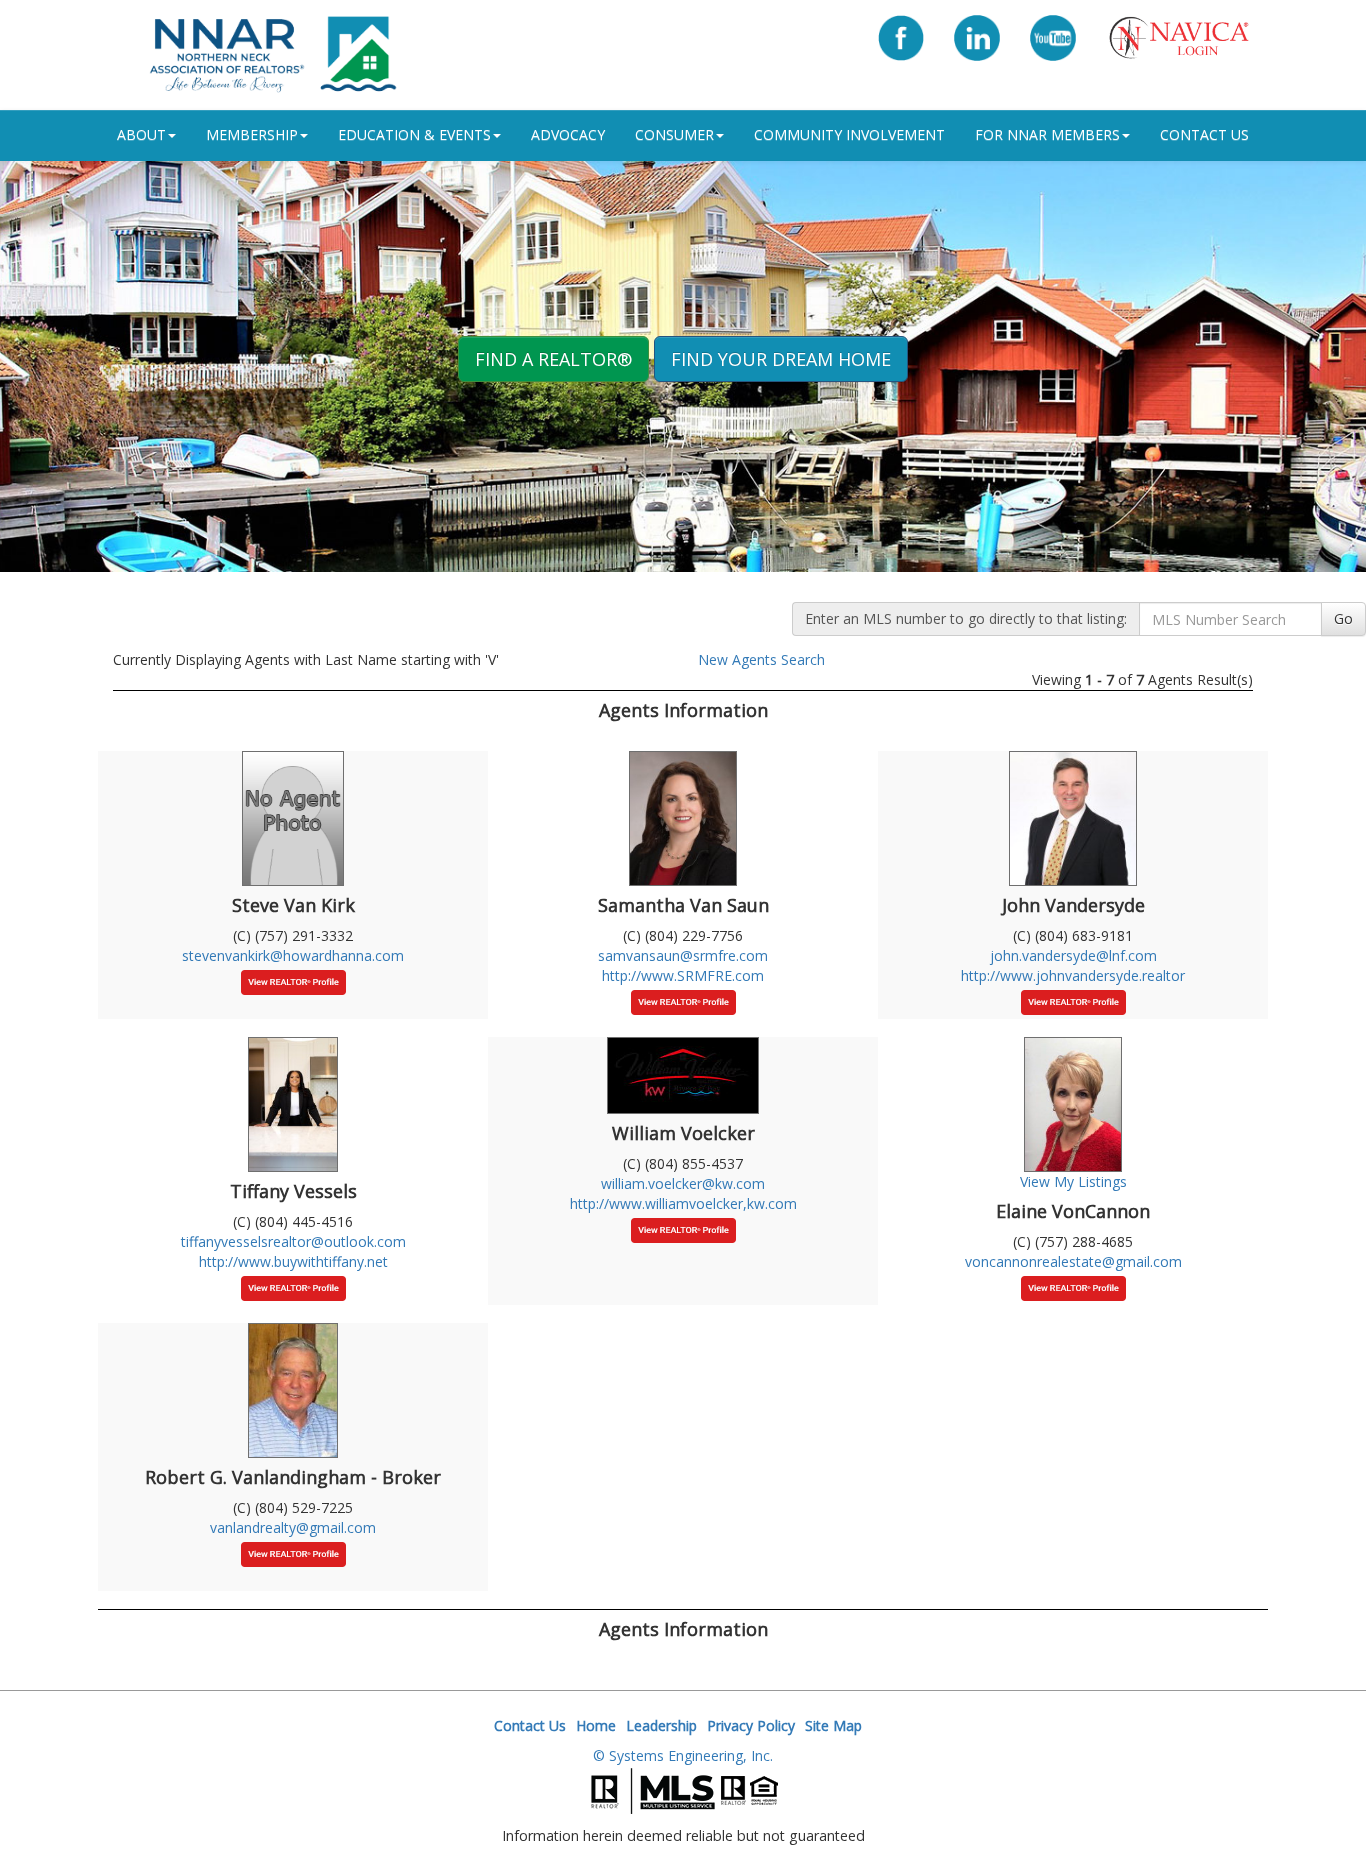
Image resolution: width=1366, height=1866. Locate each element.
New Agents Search (761, 659)
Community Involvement (849, 134)
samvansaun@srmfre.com (683, 955)
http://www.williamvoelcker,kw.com (683, 1203)
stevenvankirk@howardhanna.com (293, 955)
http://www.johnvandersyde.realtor (1073, 975)
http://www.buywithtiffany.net (293, 1261)
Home (596, 1725)
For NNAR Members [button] (1047, 134)
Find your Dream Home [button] (781, 359)
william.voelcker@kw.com (683, 1183)
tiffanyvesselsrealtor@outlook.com (293, 1241)
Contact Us (1204, 134)
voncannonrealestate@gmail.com (1073, 1261)
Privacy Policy (751, 1725)
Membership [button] (252, 134)
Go (1343, 618)
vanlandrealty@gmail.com (293, 1527)
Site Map (833, 1725)
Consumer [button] (674, 134)
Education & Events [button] (414, 134)
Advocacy (568, 134)
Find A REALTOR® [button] (553, 359)
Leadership (661, 1725)
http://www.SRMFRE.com (683, 975)
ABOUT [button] (141, 134)
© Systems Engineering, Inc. (683, 1755)
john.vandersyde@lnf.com (1073, 955)
